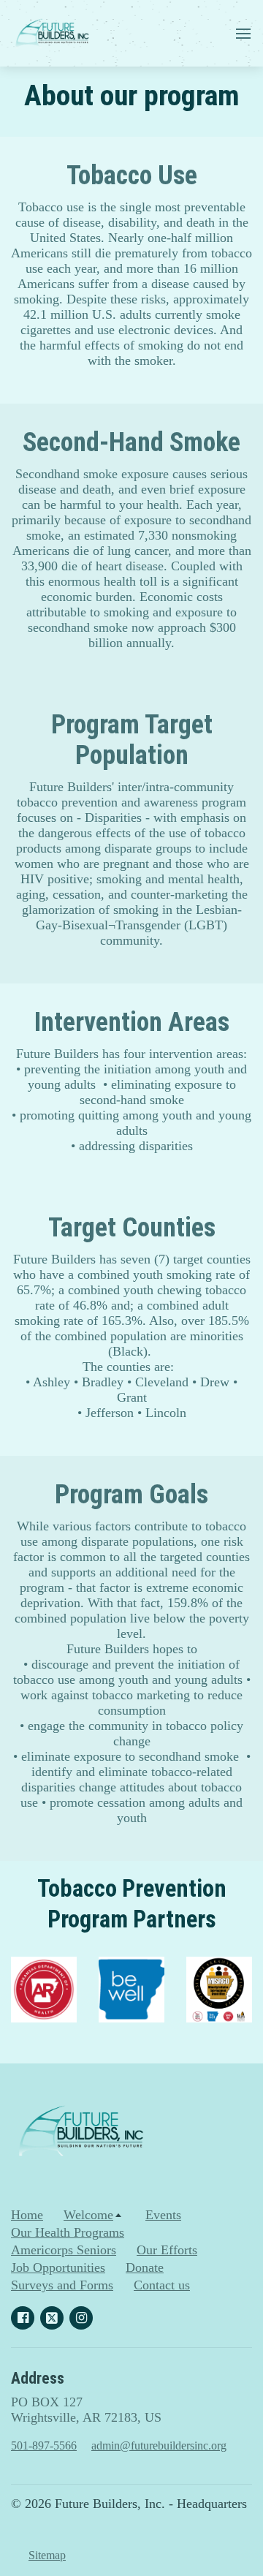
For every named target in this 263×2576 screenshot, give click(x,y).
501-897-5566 (44, 2445)
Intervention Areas (132, 1022)
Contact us (162, 2285)
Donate (145, 2267)
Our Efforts (167, 2250)
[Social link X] (52, 2318)
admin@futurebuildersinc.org (159, 2445)
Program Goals (131, 1495)
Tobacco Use (132, 175)
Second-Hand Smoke (131, 442)
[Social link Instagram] (81, 2318)
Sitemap (47, 2555)
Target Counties (132, 1228)
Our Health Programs (68, 2232)
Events (163, 2215)
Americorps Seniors (64, 2250)
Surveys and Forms (62, 2285)
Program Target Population (132, 740)
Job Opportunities (58, 2267)
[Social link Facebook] (23, 2318)
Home (27, 2215)
